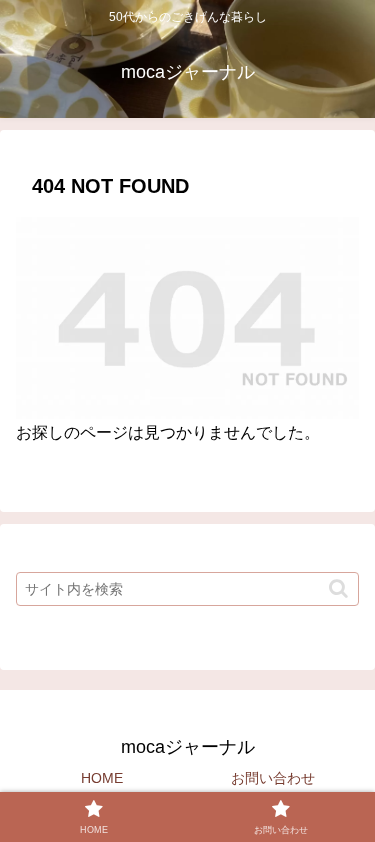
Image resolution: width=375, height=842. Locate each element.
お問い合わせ (273, 778)
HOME (102, 778)
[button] (338, 588)
